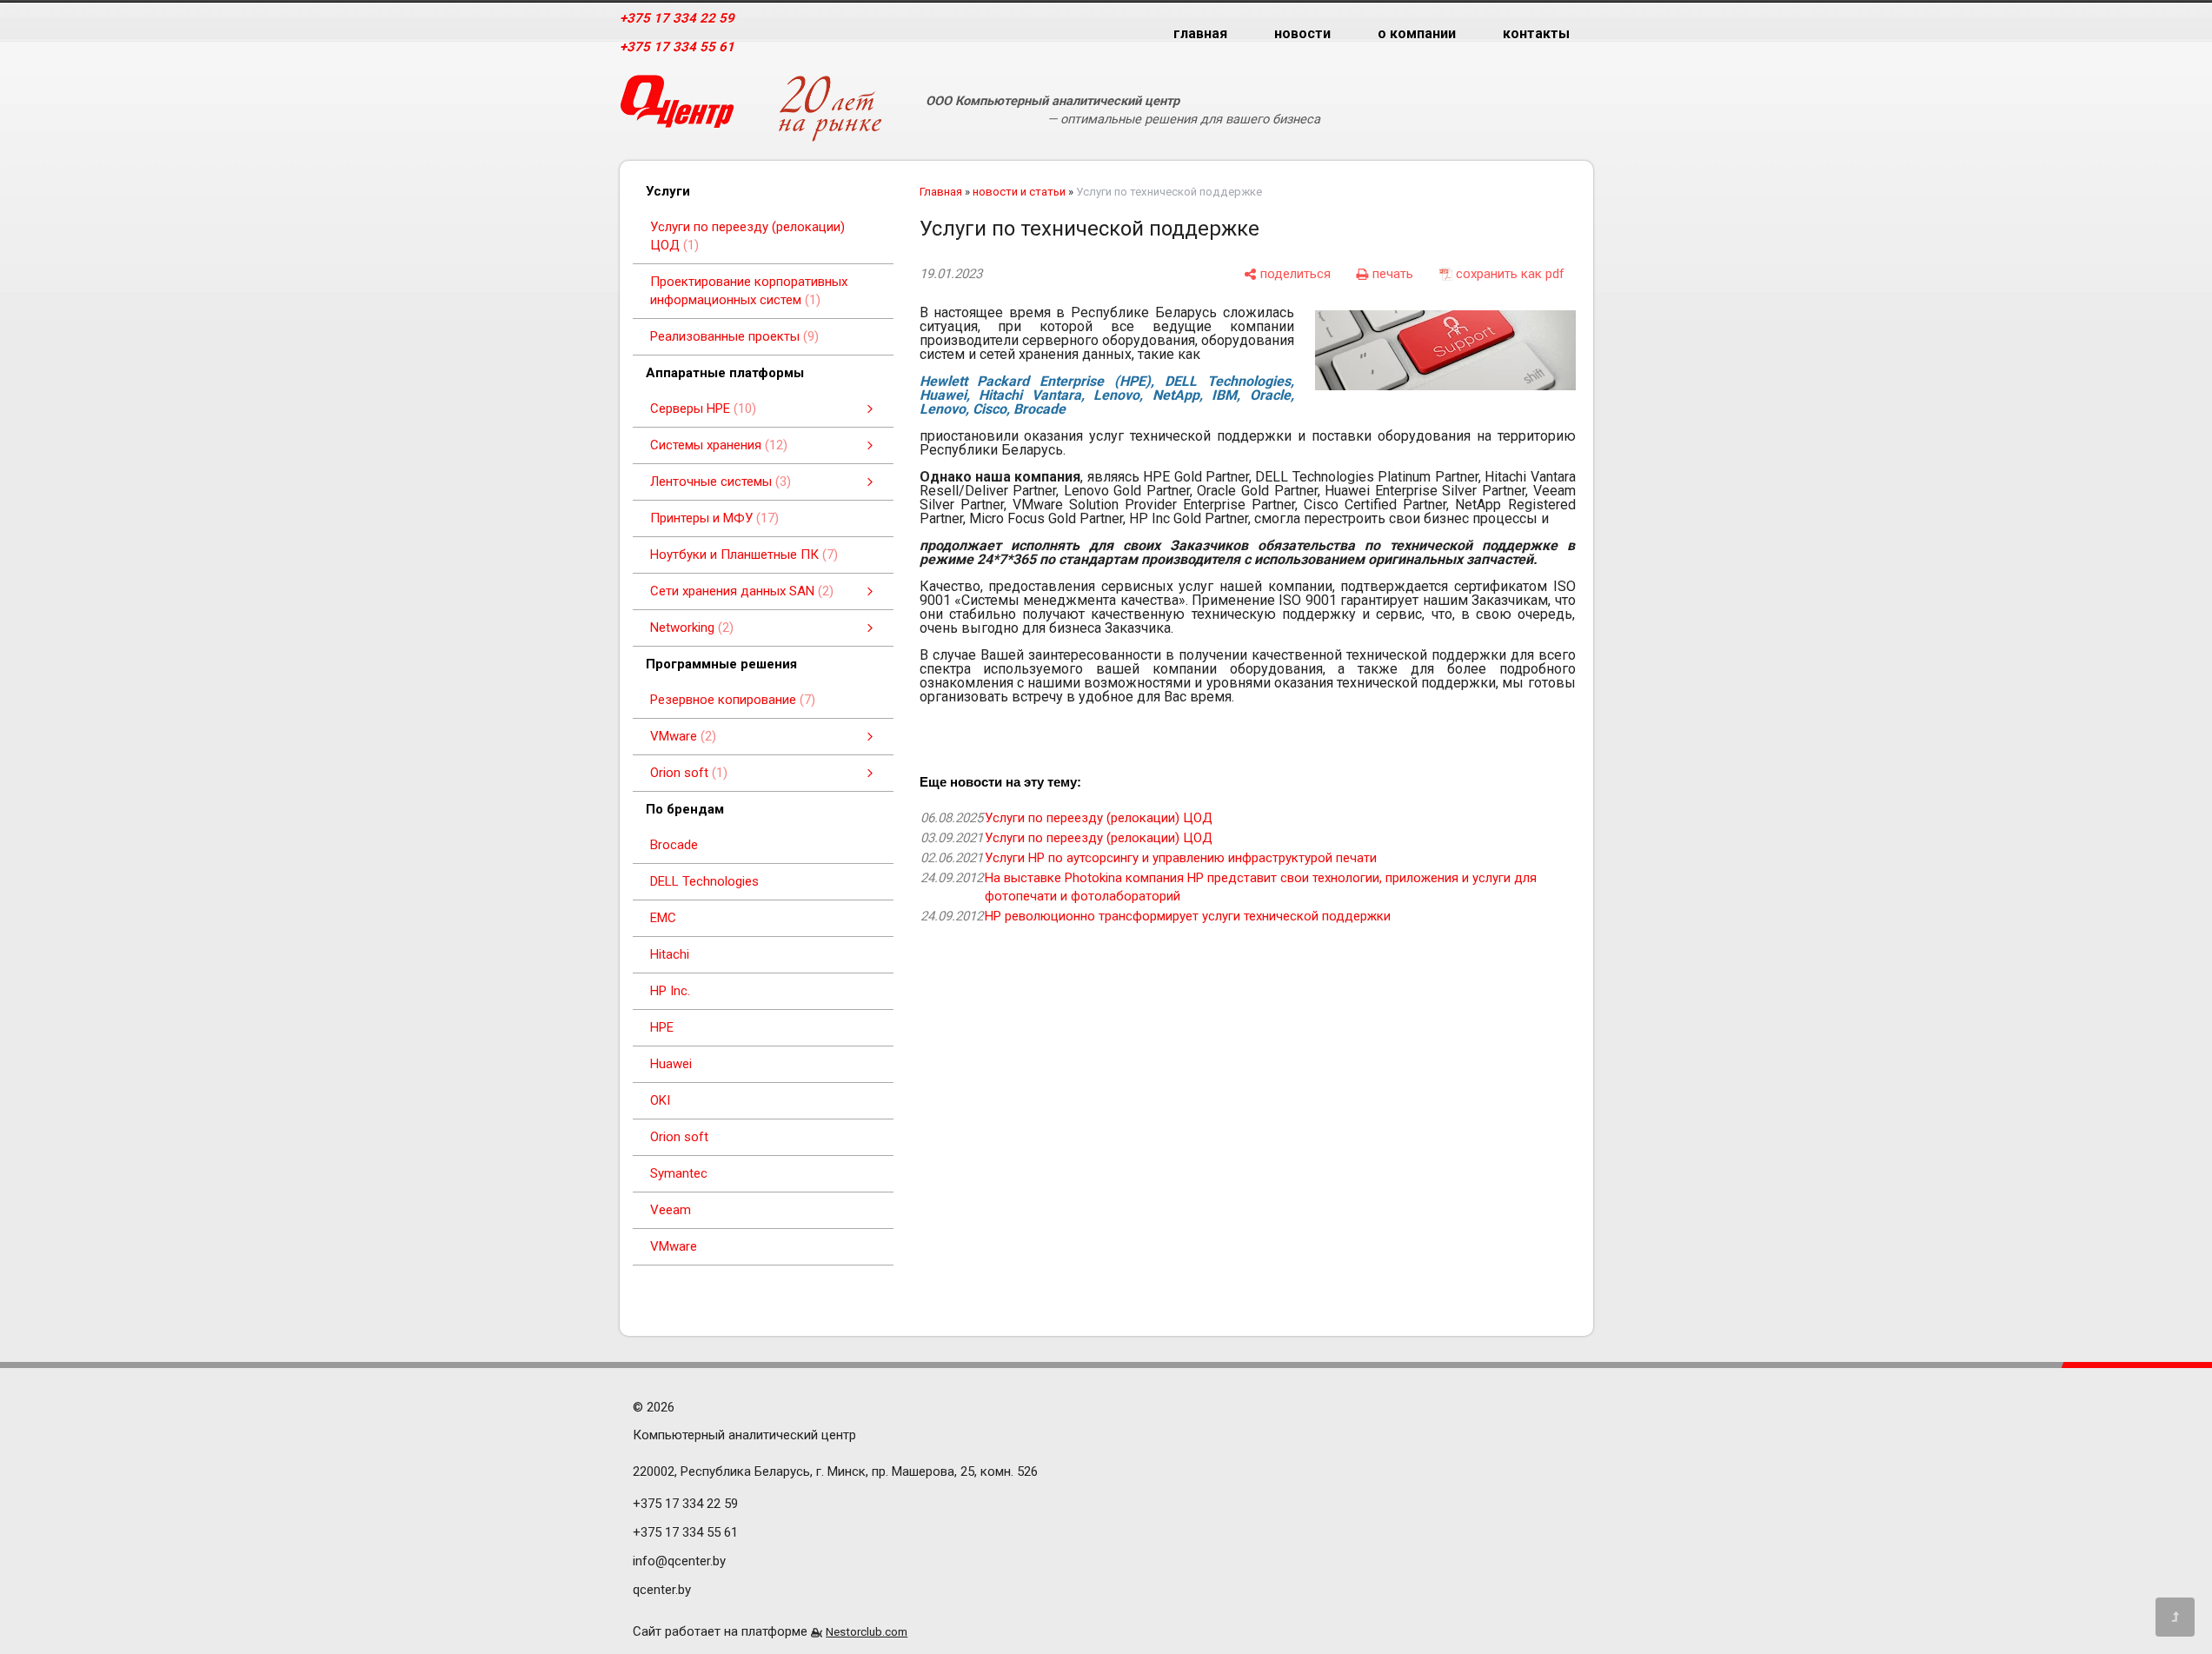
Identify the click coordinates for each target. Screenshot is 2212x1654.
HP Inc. (670, 991)
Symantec (679, 1173)
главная (1200, 33)
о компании (1417, 33)
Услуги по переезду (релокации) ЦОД (1099, 818)
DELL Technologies (704, 881)
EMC (663, 918)
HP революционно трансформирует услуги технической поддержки (1188, 916)
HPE (662, 1027)
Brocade (674, 845)
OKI (660, 1100)
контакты (1536, 33)
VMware (674, 1246)
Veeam (671, 1210)
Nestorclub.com (867, 1631)
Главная (941, 192)
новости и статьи (1019, 192)
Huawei (671, 1064)
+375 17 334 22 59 (677, 18)
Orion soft (679, 1137)
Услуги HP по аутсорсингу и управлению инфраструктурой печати (1181, 858)
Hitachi (670, 954)
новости (1302, 33)
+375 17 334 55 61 (677, 47)
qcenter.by (662, 1590)
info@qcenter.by (679, 1561)
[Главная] (677, 108)
